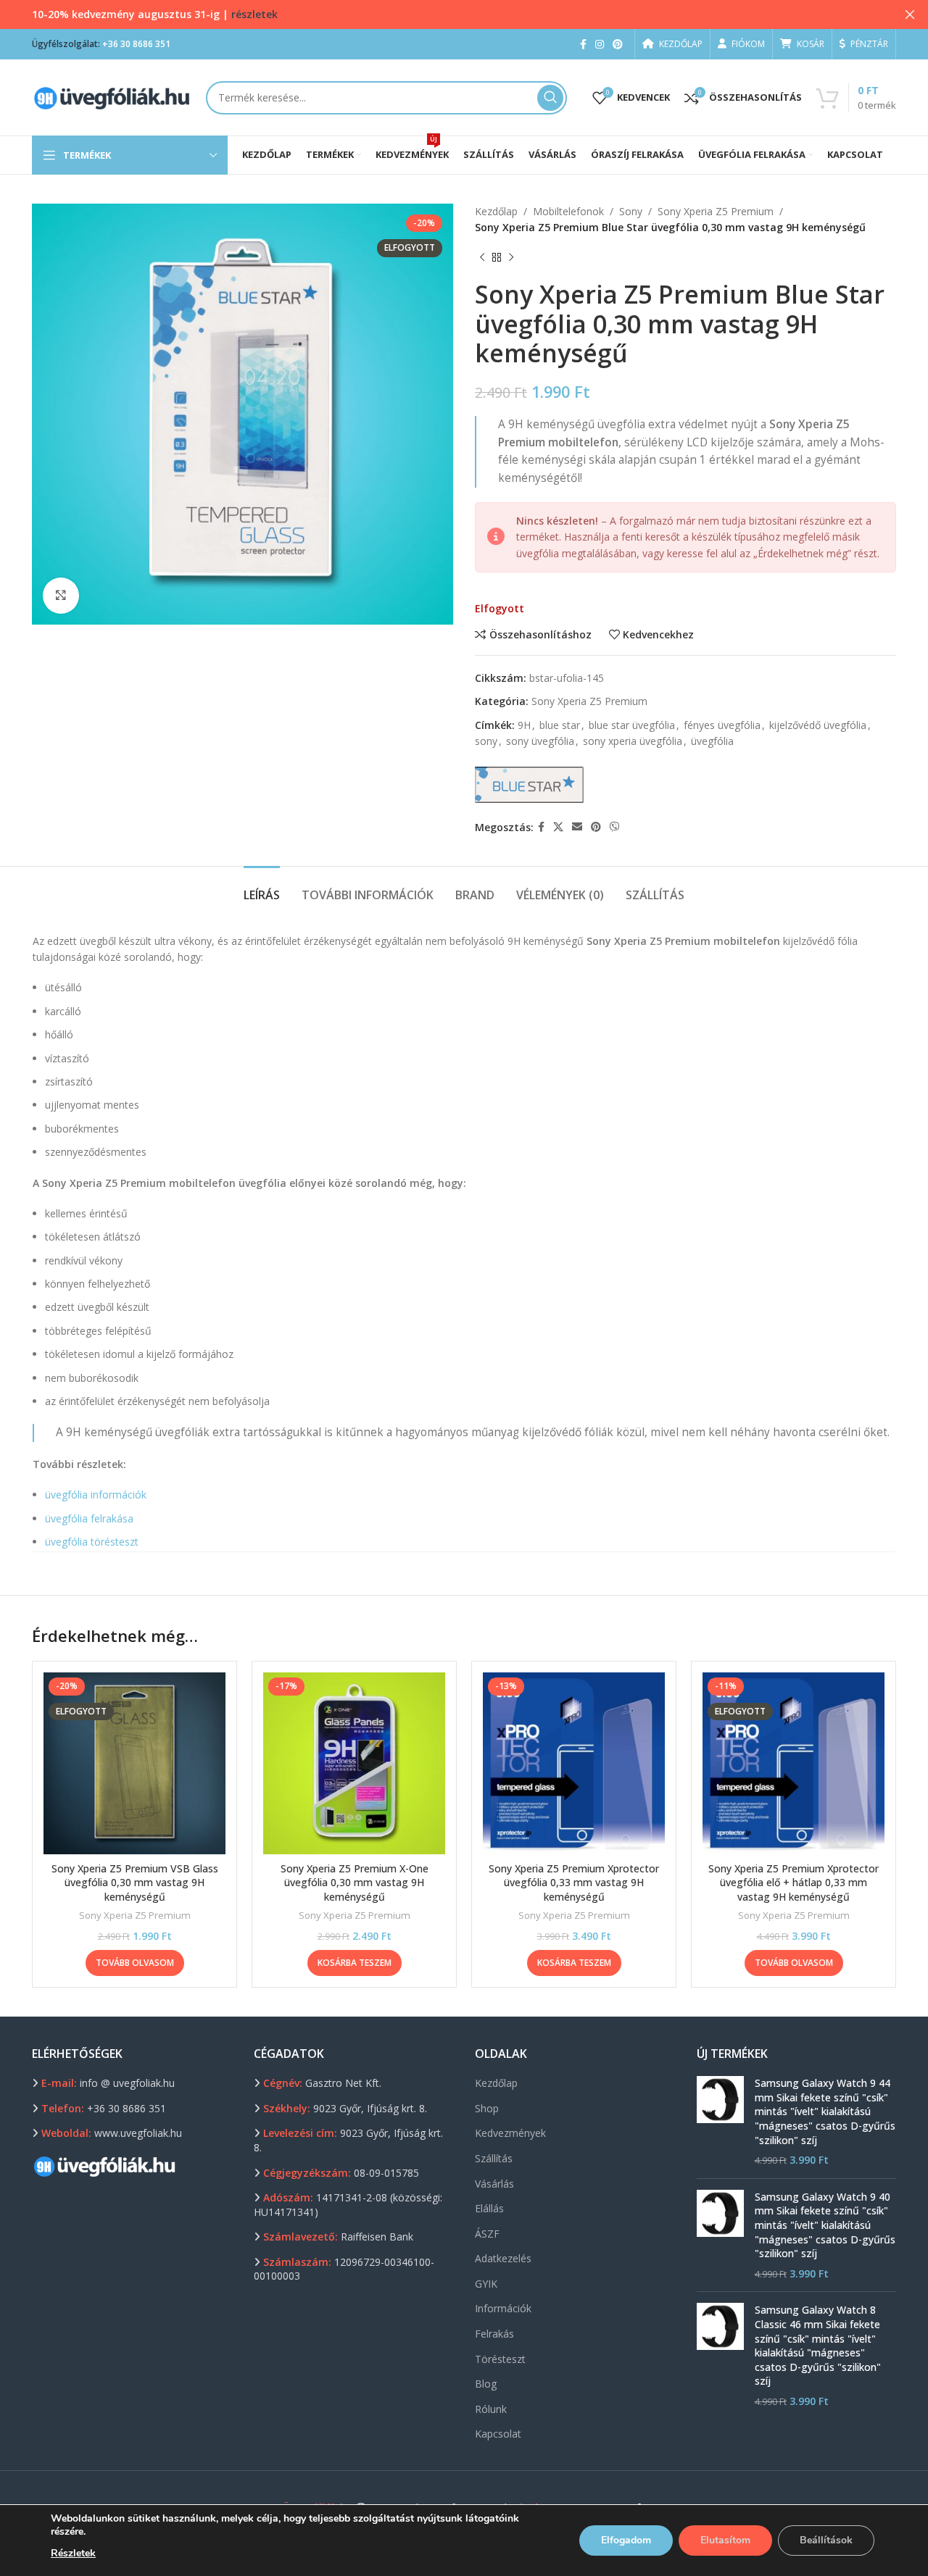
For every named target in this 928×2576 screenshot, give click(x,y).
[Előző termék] (482, 258)
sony (486, 741)
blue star (560, 725)
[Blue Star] (529, 785)
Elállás (489, 2208)
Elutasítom (725, 2540)
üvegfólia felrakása (89, 1518)
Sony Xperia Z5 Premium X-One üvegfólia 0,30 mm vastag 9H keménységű (355, 1883)
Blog (486, 2384)
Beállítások (826, 2540)
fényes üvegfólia (722, 725)
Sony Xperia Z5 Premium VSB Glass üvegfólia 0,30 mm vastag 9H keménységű (135, 1883)
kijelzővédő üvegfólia (818, 725)
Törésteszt (500, 2359)
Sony (631, 211)
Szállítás (494, 2158)
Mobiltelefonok (568, 211)
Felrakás (494, 2334)
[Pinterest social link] (618, 45)
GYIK (486, 2284)
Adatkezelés (503, 2258)
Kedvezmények (510, 2133)
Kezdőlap (496, 211)
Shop (487, 2108)
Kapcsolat (498, 2434)
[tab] (262, 888)
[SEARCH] (550, 98)
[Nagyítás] (61, 596)
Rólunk (491, 2409)
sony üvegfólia (540, 741)
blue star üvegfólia (632, 725)
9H (524, 725)
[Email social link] (577, 827)
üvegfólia (712, 741)
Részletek (73, 2553)
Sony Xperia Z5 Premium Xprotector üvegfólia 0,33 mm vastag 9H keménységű (574, 1883)
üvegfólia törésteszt (92, 1542)
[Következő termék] (511, 258)
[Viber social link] (615, 827)
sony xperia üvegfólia (633, 741)
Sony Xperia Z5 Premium (716, 211)
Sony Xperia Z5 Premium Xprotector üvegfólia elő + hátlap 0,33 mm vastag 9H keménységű (794, 1883)
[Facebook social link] (583, 45)
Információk (503, 2308)
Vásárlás (494, 2184)
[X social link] (558, 827)
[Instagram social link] (600, 45)
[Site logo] (112, 96)
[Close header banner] (910, 14)
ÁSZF (487, 2234)
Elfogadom (626, 2540)
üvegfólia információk (96, 1495)
